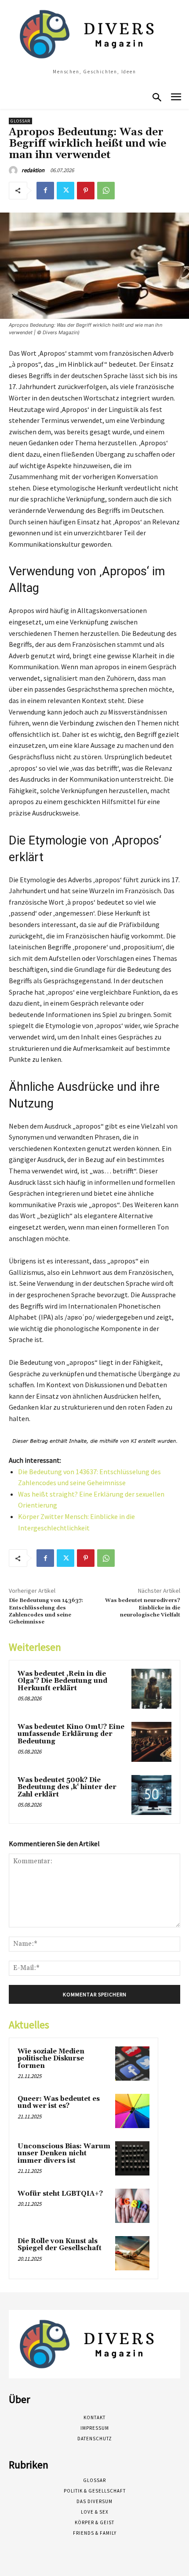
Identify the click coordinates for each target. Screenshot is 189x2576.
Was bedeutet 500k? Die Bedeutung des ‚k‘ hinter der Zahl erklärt (67, 1787)
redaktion (33, 170)
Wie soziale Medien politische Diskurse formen (51, 2059)
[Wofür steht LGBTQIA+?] (132, 2206)
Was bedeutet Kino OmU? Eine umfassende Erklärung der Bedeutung (71, 1734)
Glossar (20, 121)
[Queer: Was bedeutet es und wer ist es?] (132, 2111)
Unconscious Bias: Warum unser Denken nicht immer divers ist (64, 2154)
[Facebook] (45, 191)
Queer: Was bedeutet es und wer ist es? (59, 2103)
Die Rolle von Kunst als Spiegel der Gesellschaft (60, 2245)
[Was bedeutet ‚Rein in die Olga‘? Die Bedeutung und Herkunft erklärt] (151, 1689)
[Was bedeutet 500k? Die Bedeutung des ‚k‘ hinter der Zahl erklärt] (151, 1795)
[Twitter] (65, 191)
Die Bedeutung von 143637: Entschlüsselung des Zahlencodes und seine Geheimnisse (46, 1611)
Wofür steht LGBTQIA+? (60, 2194)
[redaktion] (15, 170)
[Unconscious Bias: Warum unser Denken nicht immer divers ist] (132, 2158)
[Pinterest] (86, 191)
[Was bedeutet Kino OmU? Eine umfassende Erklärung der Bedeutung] (151, 1742)
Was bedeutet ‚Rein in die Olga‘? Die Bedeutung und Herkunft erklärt (62, 1681)
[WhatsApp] (106, 191)
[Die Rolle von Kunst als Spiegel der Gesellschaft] (132, 2253)
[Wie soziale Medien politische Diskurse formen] (132, 2064)
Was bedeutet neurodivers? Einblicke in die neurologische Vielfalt (143, 1608)
